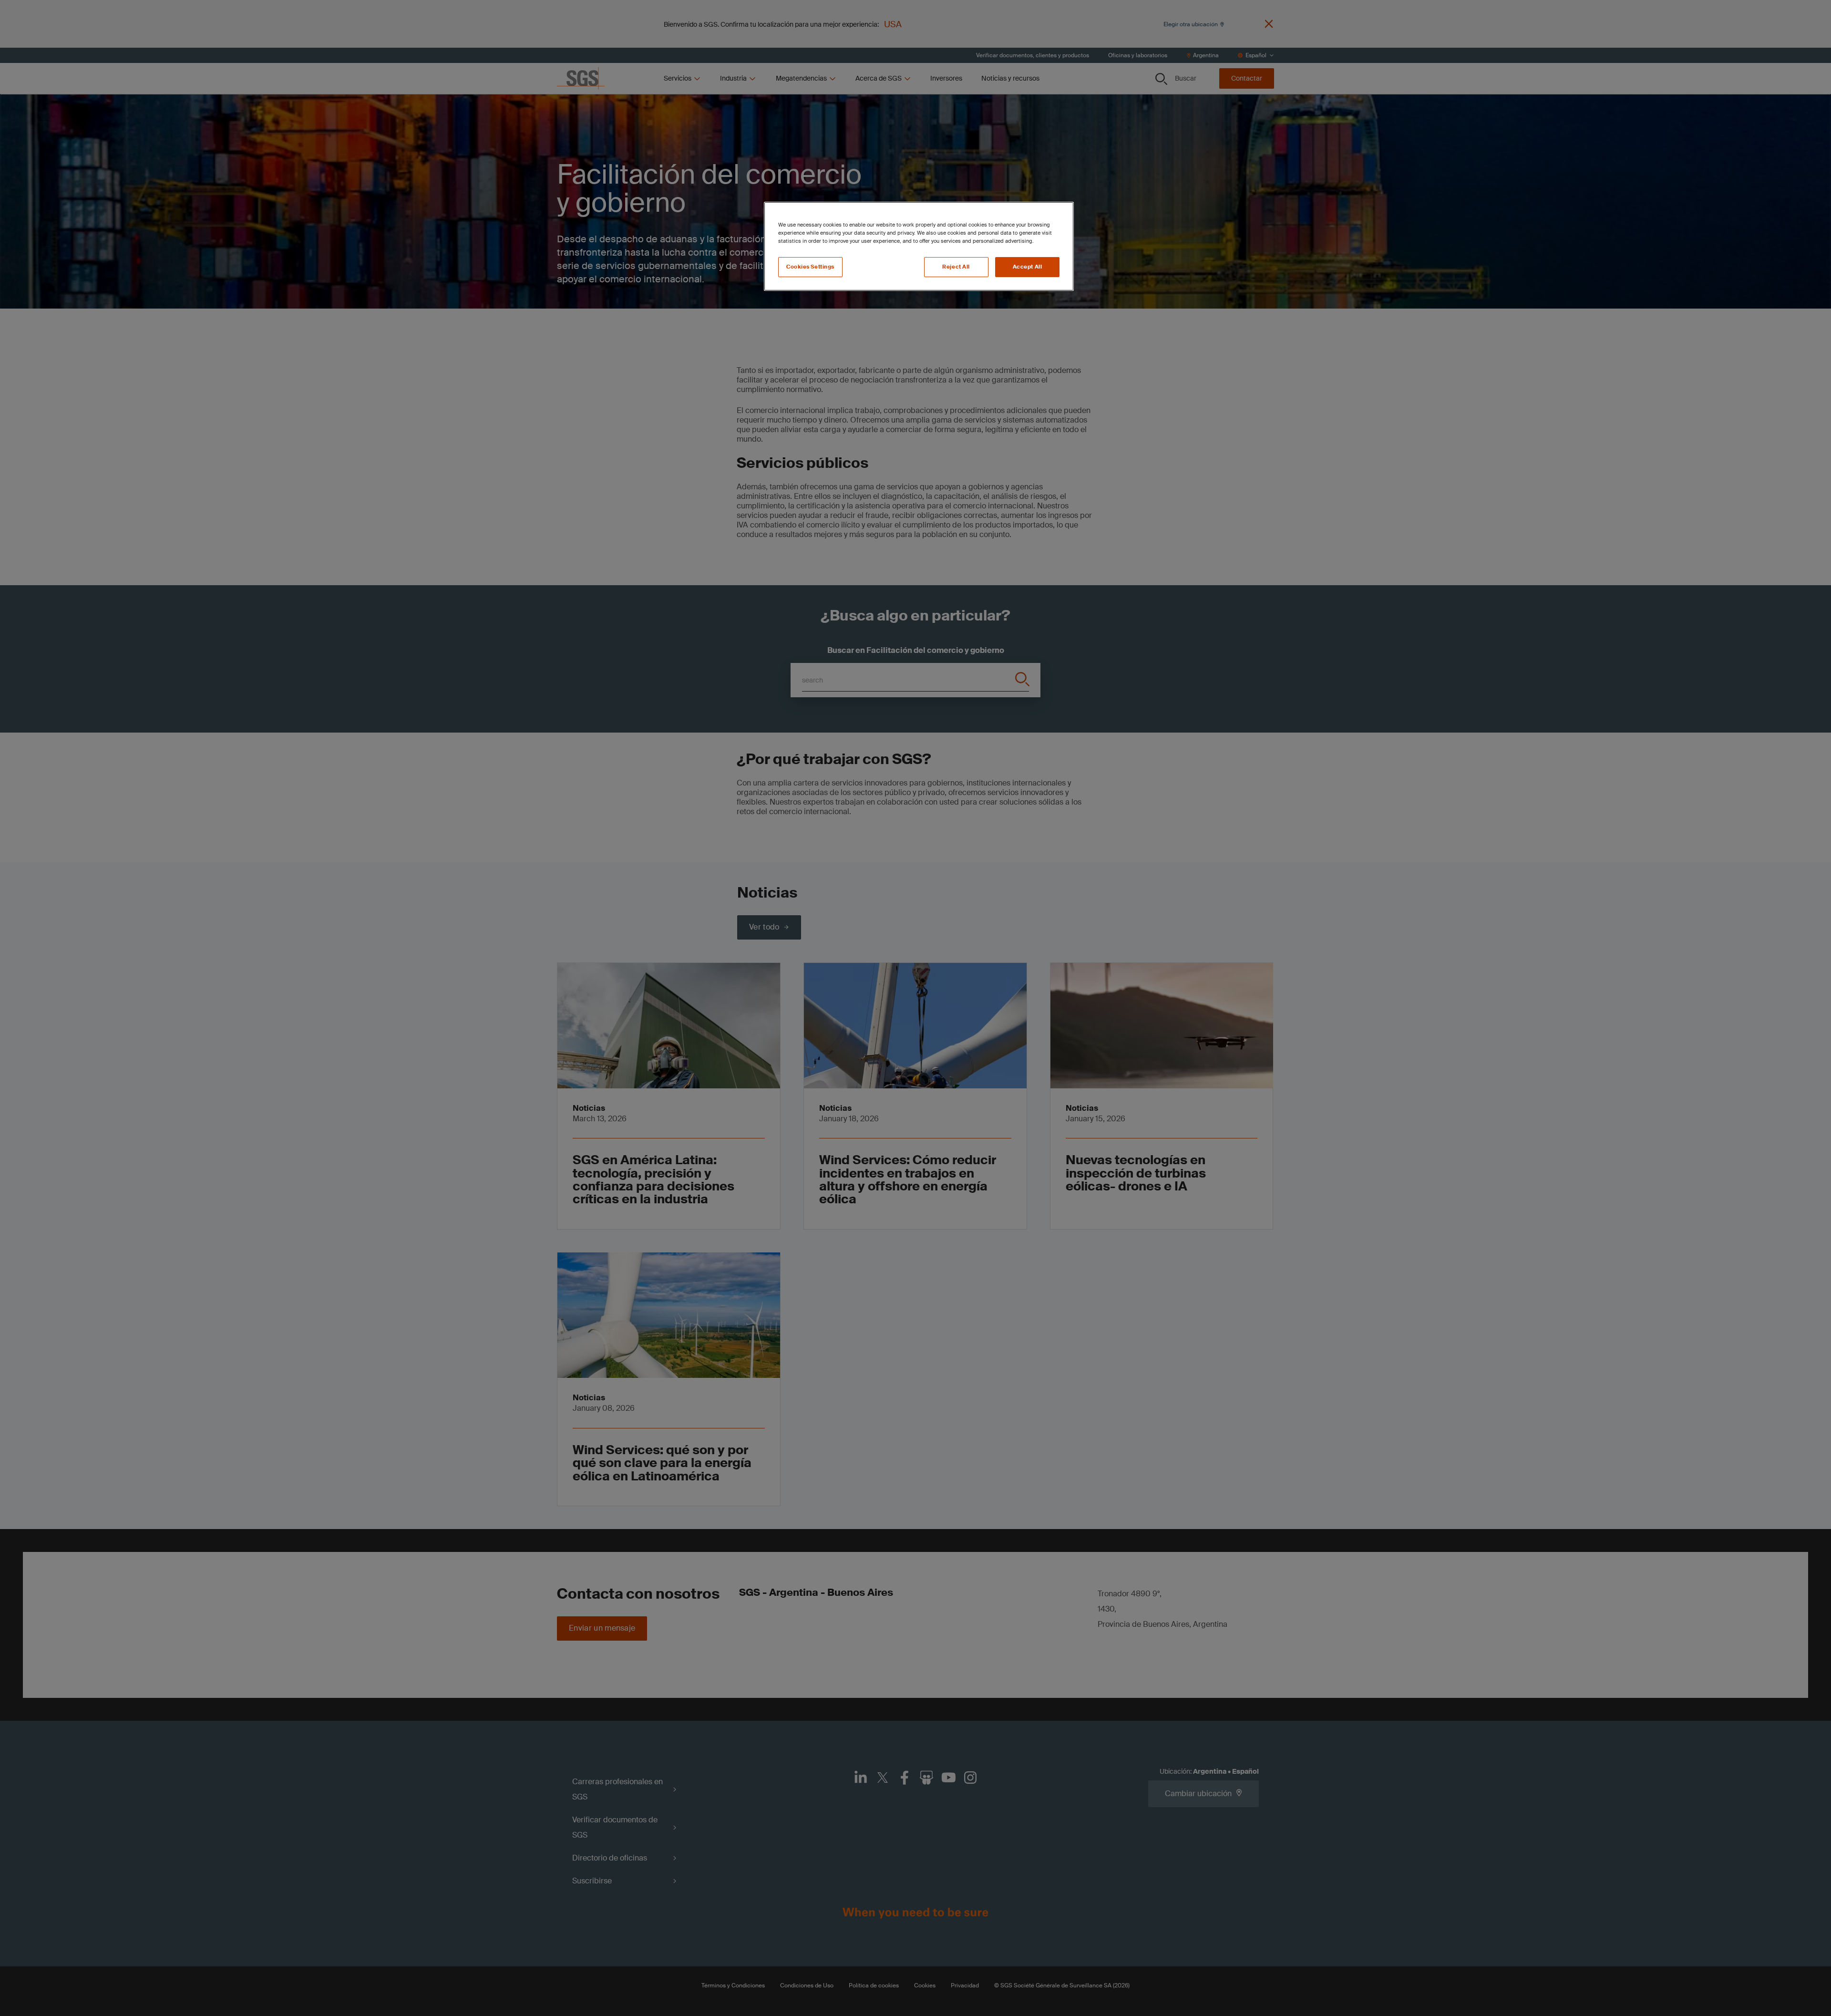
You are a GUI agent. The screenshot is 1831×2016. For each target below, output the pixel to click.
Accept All (1028, 267)
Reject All (956, 267)
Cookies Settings (810, 267)
